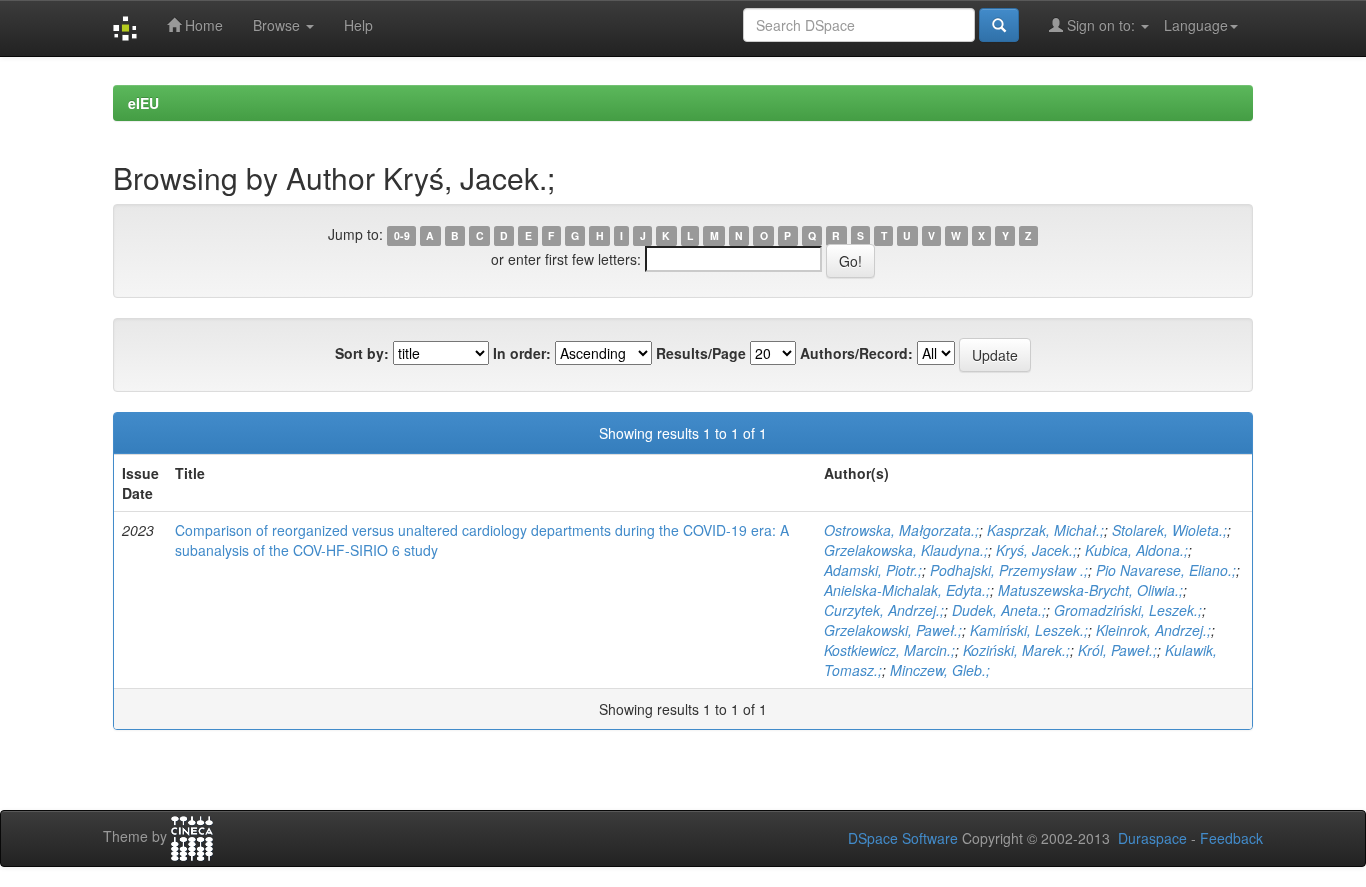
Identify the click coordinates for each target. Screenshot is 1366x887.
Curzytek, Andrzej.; (884, 610)
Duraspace (1152, 838)
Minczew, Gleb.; (940, 670)
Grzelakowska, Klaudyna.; (906, 550)
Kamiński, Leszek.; (1029, 630)
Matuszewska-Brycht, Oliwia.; (1090, 590)
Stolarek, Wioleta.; (1169, 530)
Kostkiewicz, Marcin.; (889, 650)
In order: (522, 353)
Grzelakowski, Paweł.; (893, 630)
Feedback (1231, 838)
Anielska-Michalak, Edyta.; (907, 590)
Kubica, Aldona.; (1136, 550)
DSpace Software (903, 838)
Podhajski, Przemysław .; (1009, 570)
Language (1196, 25)
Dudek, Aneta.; (999, 610)
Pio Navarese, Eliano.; (1166, 570)
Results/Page (701, 353)
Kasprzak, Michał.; (1045, 530)
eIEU (143, 103)
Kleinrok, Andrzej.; (1153, 630)
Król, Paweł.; (1117, 650)
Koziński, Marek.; (1016, 650)
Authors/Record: (856, 353)
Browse (278, 25)
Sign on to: (1101, 25)
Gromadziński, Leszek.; (1128, 610)
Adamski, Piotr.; (873, 570)
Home (202, 25)
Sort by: (362, 353)
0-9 (402, 235)
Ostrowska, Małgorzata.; (901, 530)
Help (358, 25)
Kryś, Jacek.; (1036, 550)
